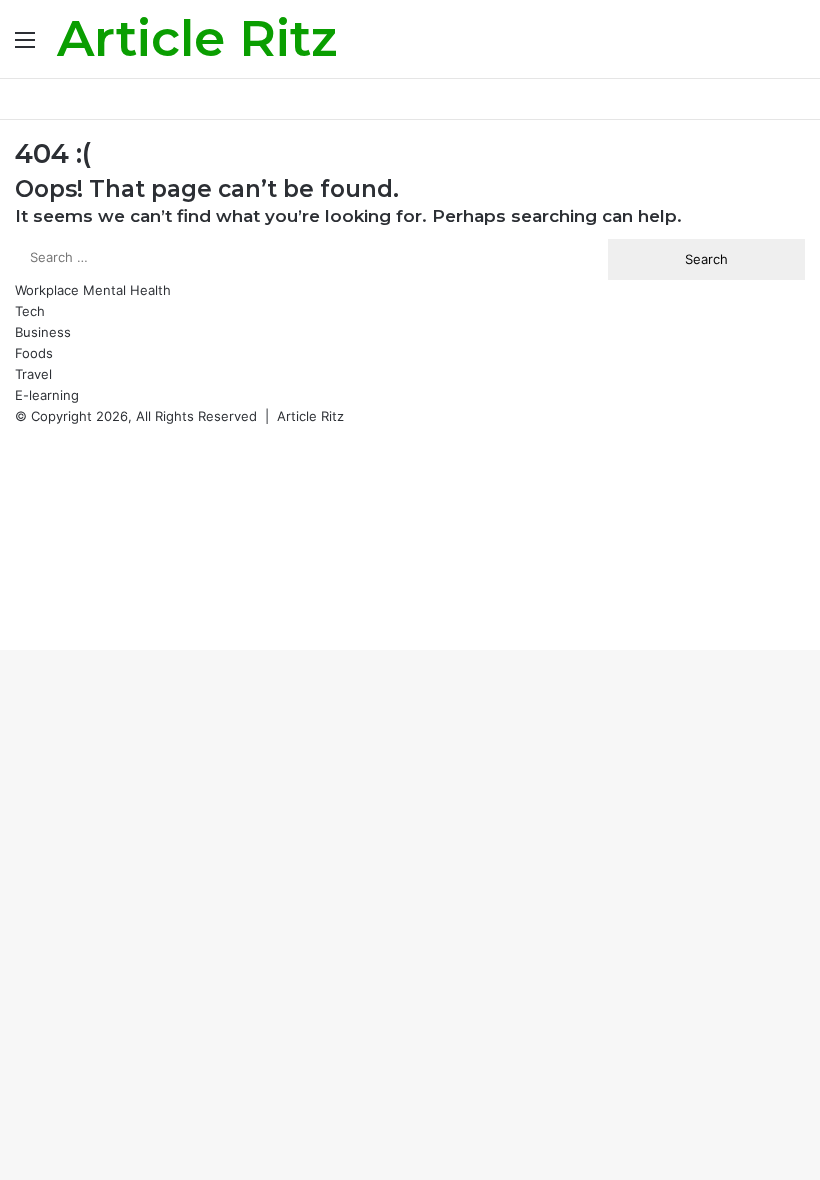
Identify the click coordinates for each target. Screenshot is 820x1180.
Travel (33, 374)
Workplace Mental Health (93, 290)
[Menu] (25, 46)
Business (43, 332)
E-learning (47, 395)
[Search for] (795, 46)
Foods (34, 353)
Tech (30, 311)
